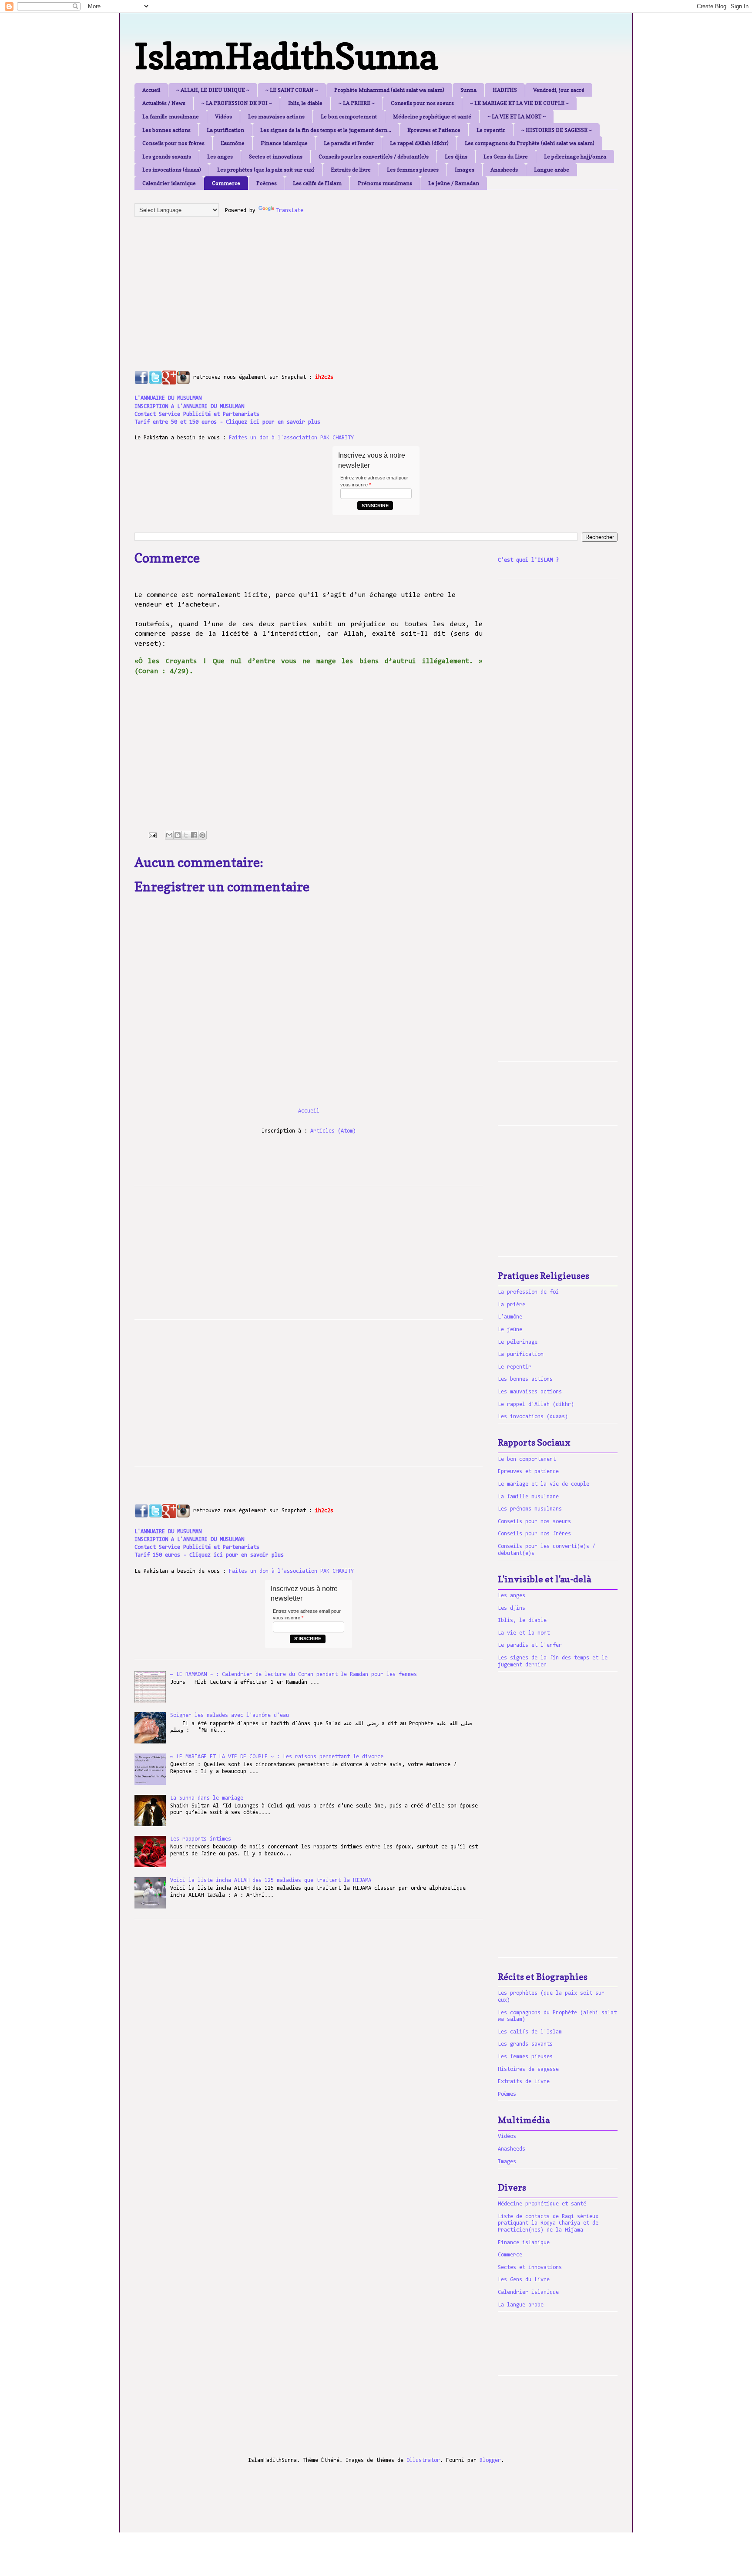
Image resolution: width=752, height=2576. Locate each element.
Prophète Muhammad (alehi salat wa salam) (389, 90)
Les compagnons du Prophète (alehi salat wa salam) (530, 143)
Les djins (456, 157)
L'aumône (233, 143)
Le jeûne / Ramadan (454, 183)
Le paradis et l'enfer (349, 143)
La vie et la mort (524, 1633)
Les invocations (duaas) (172, 170)
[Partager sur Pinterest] (202, 835)
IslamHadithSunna (286, 56)
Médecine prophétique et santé (432, 116)
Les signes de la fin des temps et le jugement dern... (326, 130)
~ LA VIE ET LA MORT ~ (517, 116)
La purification (225, 130)
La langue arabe (521, 2305)
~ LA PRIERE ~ (357, 103)
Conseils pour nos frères (173, 143)
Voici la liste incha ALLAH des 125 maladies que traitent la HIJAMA (271, 1880)
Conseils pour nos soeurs (422, 103)
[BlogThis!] (178, 835)
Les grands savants (167, 157)
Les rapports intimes (201, 1839)
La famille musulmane (171, 116)
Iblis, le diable (305, 103)
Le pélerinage (518, 1342)
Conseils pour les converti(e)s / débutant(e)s (374, 157)
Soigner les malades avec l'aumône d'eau (230, 1715)
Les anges (220, 157)
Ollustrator (423, 2460)
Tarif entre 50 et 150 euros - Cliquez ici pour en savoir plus (227, 422)
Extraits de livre (351, 170)
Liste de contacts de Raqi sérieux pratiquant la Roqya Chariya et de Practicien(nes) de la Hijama (548, 2223)
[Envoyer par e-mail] (169, 835)
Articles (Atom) (333, 1131)
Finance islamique (284, 143)
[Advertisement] (346, 284)
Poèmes (267, 183)
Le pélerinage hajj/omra (575, 157)
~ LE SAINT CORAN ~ (292, 90)
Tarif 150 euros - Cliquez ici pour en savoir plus (209, 1555)
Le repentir (491, 130)
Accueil (151, 90)
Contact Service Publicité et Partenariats (197, 414)
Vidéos (223, 116)
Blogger (490, 2460)
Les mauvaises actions (276, 116)
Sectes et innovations (276, 157)
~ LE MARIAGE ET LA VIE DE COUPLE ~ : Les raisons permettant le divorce (277, 1757)
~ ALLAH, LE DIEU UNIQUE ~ (213, 90)
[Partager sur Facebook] (194, 835)
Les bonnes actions (166, 130)
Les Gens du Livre (506, 157)
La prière (512, 1305)
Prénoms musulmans (385, 183)
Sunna (468, 90)
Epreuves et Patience (434, 130)
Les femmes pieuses (413, 170)
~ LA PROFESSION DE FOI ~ (237, 103)
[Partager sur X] (186, 835)
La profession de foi (528, 1292)
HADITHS (505, 90)
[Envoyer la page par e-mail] (153, 835)
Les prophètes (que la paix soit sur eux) (266, 170)
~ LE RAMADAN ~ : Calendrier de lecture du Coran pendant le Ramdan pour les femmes (294, 1674)
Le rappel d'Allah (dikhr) (419, 143)
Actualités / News (164, 103)
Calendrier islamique (169, 183)
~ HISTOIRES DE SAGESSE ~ (557, 130)
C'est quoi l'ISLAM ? (528, 560)
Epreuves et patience (528, 1472)
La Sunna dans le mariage (207, 1798)
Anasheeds (504, 170)
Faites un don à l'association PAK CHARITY (291, 438)
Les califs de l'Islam (317, 183)
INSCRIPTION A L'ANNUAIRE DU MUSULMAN (189, 406)
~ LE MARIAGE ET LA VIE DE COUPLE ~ (519, 103)
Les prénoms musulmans (530, 1509)
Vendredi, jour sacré (559, 90)
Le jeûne (510, 1330)
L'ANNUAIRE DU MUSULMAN (168, 398)
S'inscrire (375, 506)
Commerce (226, 183)
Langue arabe (552, 170)
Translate (290, 211)
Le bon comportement (349, 116)
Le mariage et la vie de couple (544, 1484)
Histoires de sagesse (528, 2069)
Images (465, 170)
